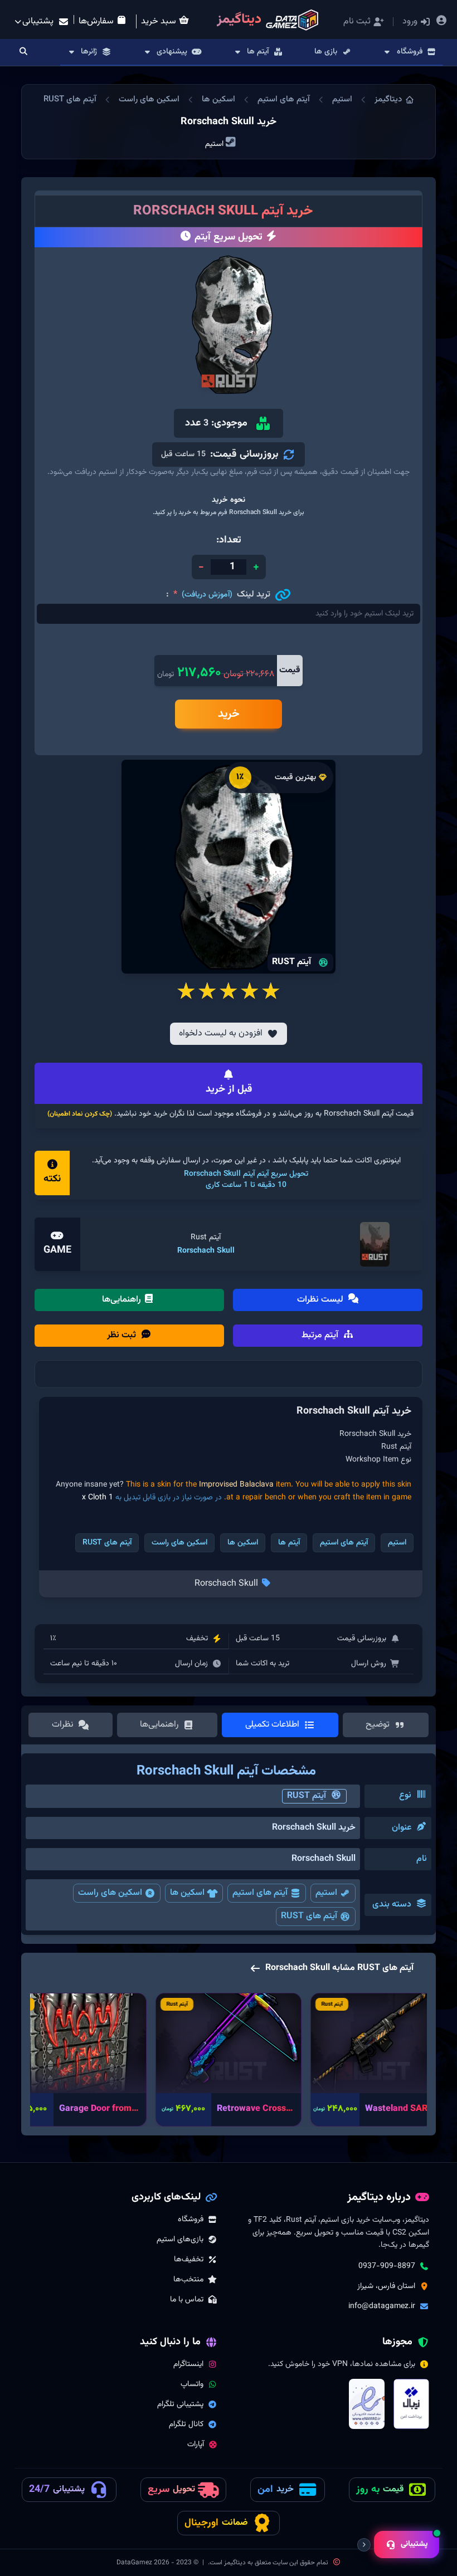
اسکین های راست (149, 99)
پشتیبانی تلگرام (180, 2404)
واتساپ (192, 2384)
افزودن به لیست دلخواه (221, 1033)
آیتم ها (289, 1543)
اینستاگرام (188, 2364)
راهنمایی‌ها (123, 1300)
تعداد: (229, 540)
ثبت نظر (123, 1335)
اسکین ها (218, 99)
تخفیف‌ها (189, 2260)
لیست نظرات (321, 1300)
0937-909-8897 (387, 2266)
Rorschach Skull (206, 1251)
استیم (342, 99)
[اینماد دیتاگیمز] (367, 2404)
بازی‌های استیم (180, 2240)
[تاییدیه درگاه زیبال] (411, 2404)
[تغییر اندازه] (364, 2545)
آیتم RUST (307, 1796)
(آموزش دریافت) (207, 595)
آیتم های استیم (284, 99)
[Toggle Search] (23, 52)
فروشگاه (191, 2220)
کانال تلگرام (186, 2425)
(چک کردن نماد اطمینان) (80, 1114)
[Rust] (375, 1244)
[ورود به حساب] (442, 22)
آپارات (196, 2445)
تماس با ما (187, 2300)
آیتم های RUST (70, 99)
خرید (229, 714)
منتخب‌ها (188, 2280)
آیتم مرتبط (321, 1335)
